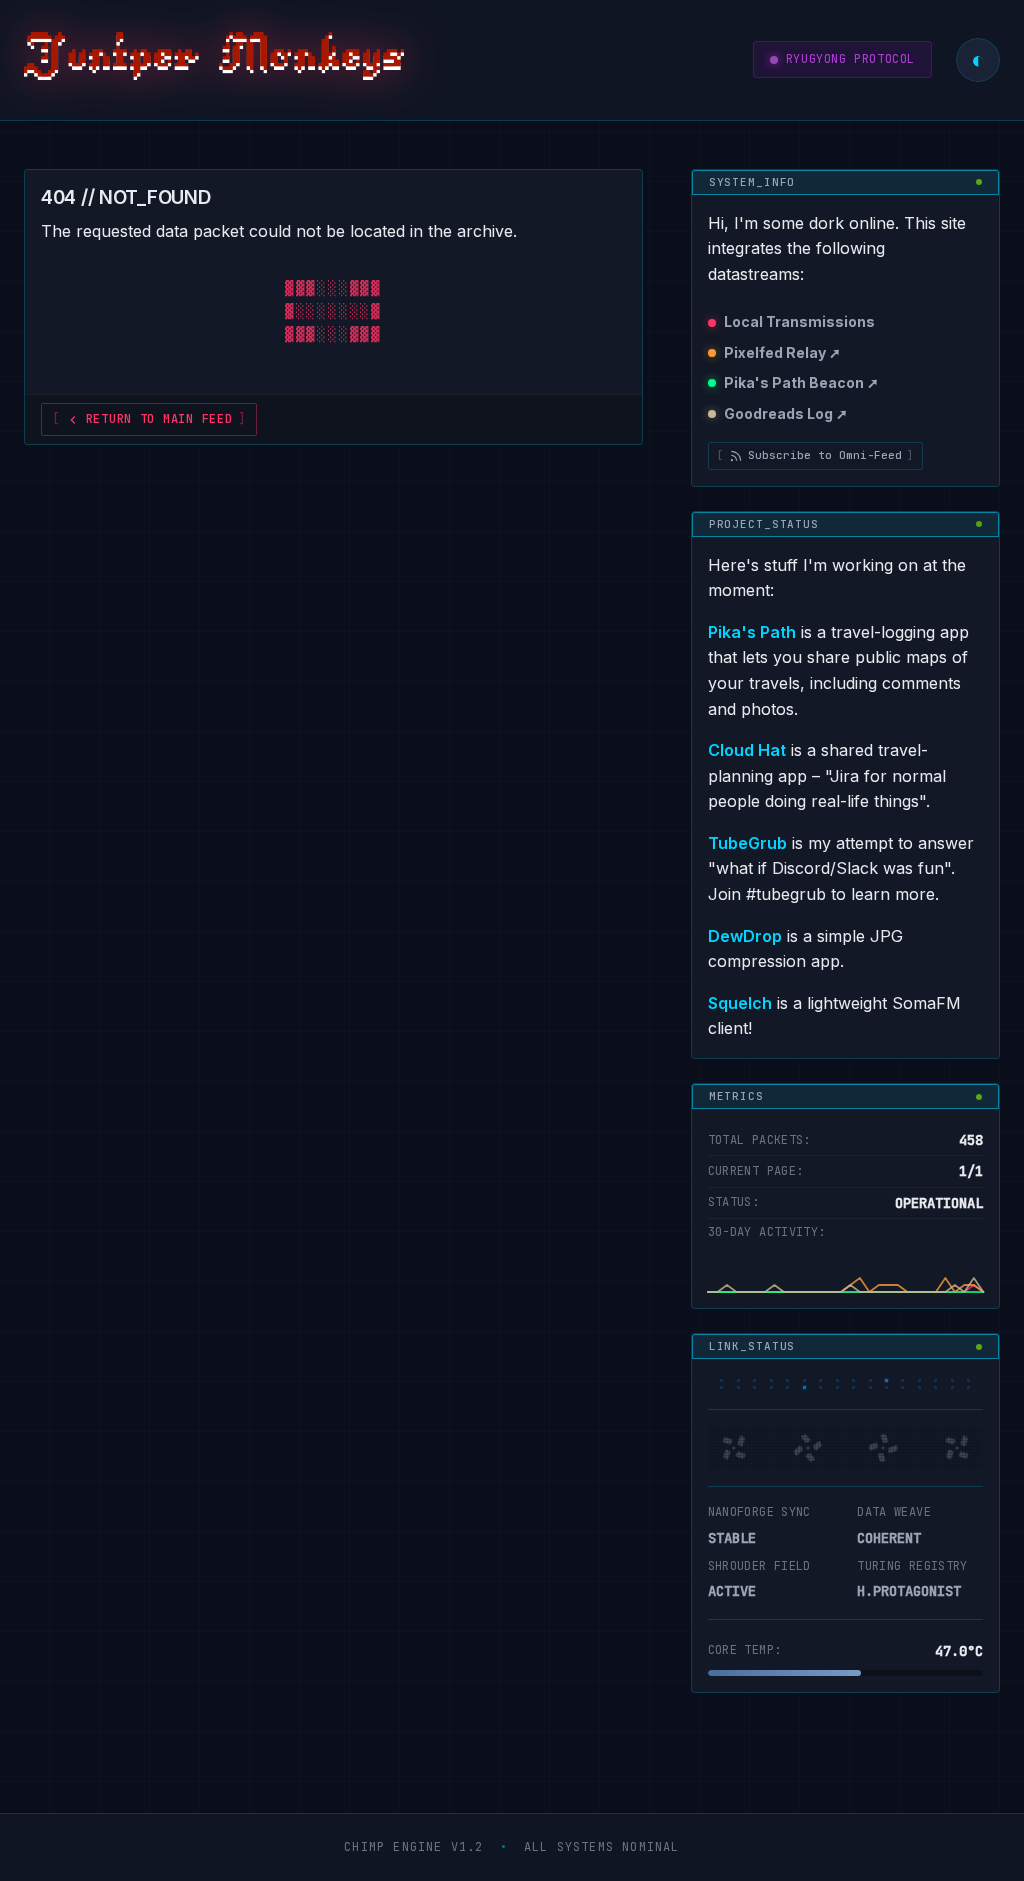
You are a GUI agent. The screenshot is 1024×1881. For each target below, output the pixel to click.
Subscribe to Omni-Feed (825, 455)
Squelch (740, 1003)
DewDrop (745, 936)
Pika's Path (752, 632)
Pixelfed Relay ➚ (782, 352)
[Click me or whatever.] (214, 60)
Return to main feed (159, 419)
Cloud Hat (747, 750)
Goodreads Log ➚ (786, 413)
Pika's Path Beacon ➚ (801, 382)
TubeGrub (747, 843)
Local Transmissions (799, 321)
